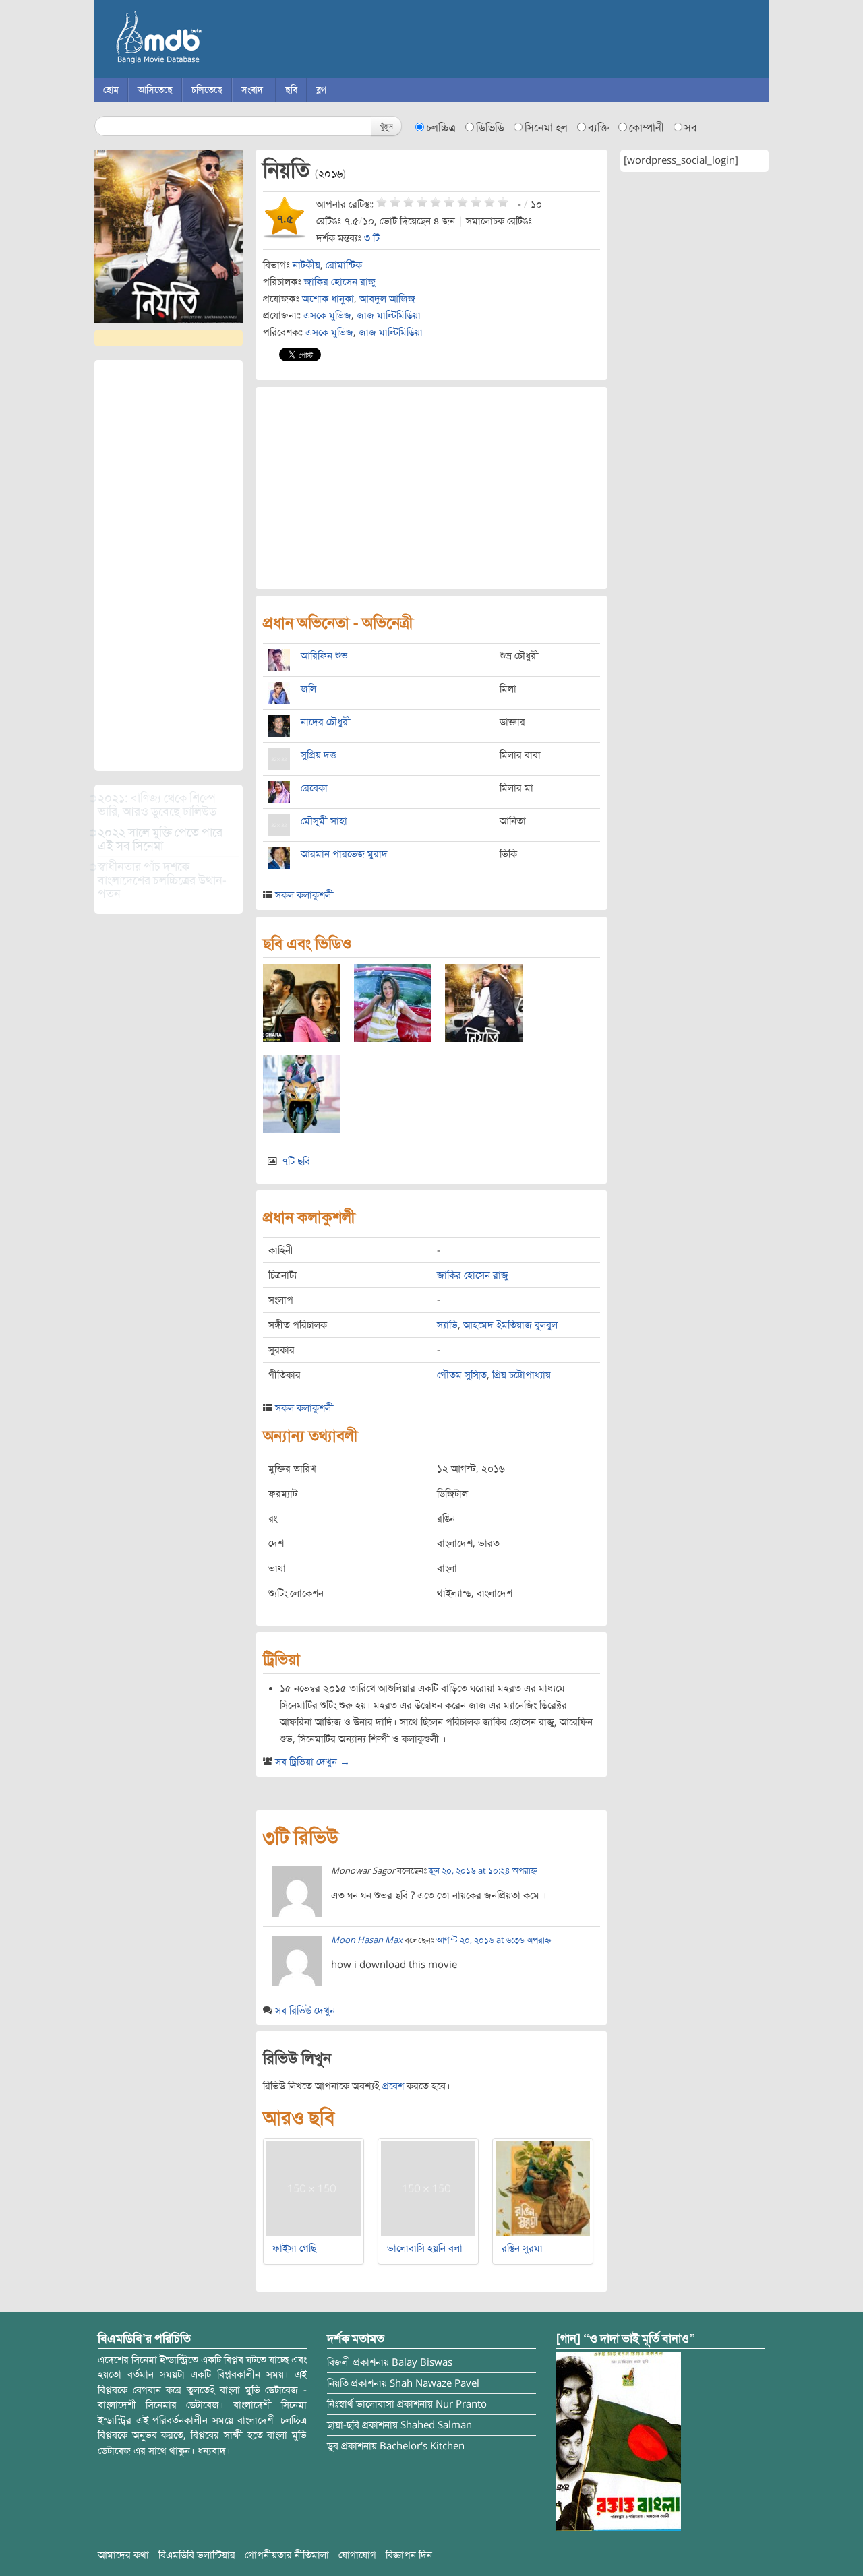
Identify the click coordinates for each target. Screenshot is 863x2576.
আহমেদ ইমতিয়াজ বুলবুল (510, 1325)
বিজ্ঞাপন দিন (409, 2555)
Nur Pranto (461, 2404)
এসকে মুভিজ (327, 315)
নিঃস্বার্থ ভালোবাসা (361, 2404)
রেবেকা (314, 788)
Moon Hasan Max (367, 1940)
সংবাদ (252, 90)
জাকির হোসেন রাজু (340, 282)
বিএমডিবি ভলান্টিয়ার (197, 2555)
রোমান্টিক (344, 265)
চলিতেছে (207, 90)
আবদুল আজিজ (387, 299)
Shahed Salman (436, 2425)
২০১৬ (330, 174)
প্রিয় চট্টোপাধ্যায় (522, 1375)
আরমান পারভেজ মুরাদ (344, 854)
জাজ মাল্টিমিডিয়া (389, 315)
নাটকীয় (306, 265)
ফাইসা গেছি (294, 2248)
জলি (308, 689)
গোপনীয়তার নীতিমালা (287, 2555)
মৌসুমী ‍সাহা (324, 821)
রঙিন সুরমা (522, 2248)
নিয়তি (338, 2383)
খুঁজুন (386, 126)
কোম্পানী (647, 128)
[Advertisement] (169, 565)
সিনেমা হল (546, 128)
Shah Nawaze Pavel (435, 2383)
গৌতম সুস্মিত (462, 1375)
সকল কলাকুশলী (304, 895)
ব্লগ (321, 90)
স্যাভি (447, 1325)
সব (691, 128)
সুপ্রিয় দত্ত (318, 755)
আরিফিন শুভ (324, 656)
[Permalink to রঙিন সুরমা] (543, 2188)
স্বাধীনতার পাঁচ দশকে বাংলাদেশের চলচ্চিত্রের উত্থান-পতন (162, 880)
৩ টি (372, 238)
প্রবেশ (393, 2086)
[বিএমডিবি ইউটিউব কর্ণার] (619, 2441)
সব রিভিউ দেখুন (305, 2011)
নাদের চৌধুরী (326, 722)
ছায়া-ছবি (343, 2425)
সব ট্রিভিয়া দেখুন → (313, 1762)
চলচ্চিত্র (441, 128)
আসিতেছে (155, 90)
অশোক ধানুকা (328, 299)
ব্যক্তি (598, 128)
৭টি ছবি (296, 1161)
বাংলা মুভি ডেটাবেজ (216, 40)
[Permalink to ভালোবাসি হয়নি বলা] (428, 2188)
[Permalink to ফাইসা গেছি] (314, 2188)
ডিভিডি (490, 128)
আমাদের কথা (123, 2555)
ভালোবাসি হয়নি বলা (425, 2248)
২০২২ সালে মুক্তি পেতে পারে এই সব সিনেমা (160, 839)
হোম (111, 90)
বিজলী (339, 2362)
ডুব (333, 2446)
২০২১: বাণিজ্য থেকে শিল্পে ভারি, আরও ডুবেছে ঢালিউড (157, 805)
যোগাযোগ (357, 2555)
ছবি (291, 90)
